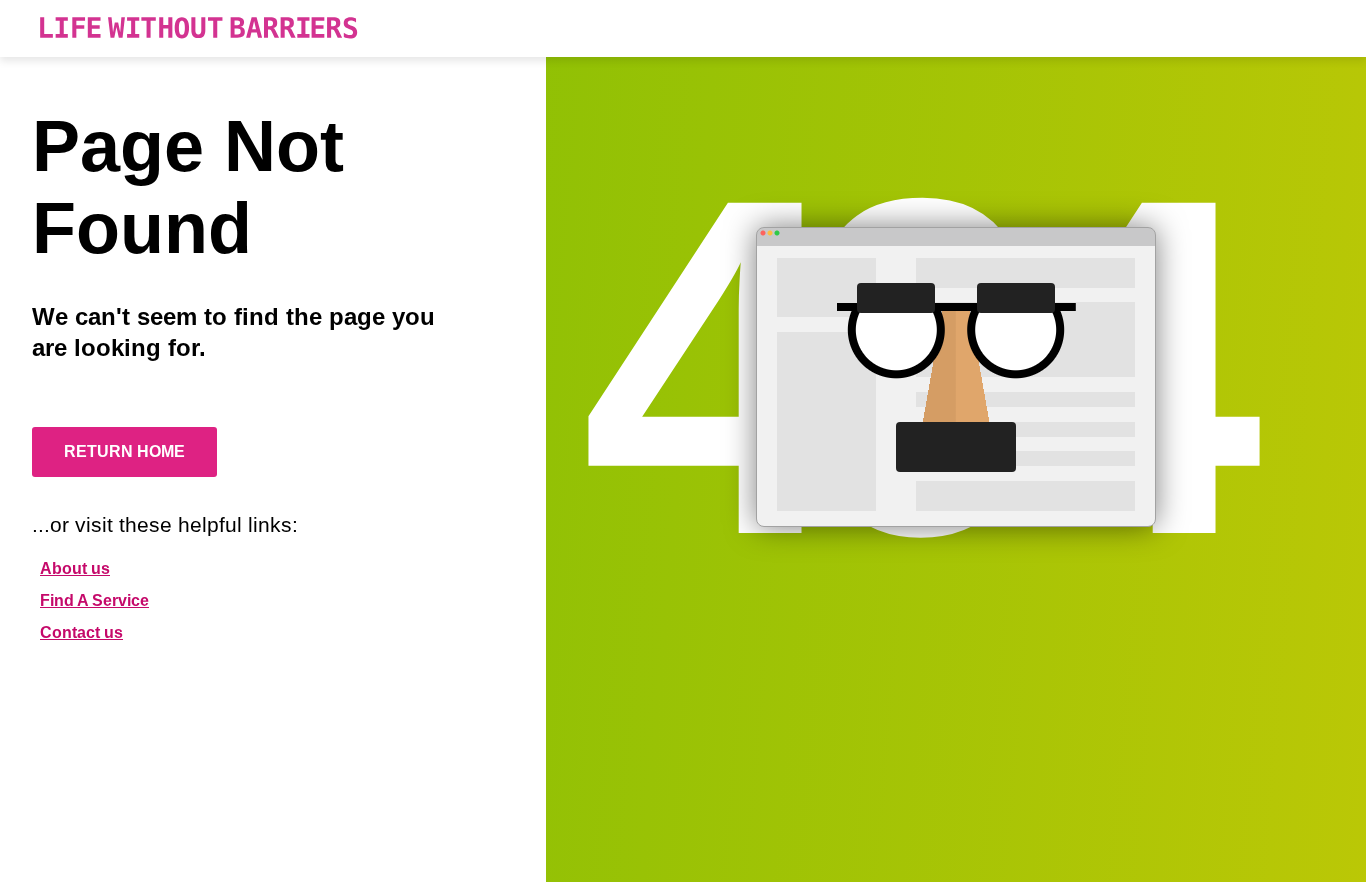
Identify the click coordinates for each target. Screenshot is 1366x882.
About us (75, 568)
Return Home (124, 451)
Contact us (81, 632)
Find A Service (94, 600)
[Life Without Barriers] (198, 28)
